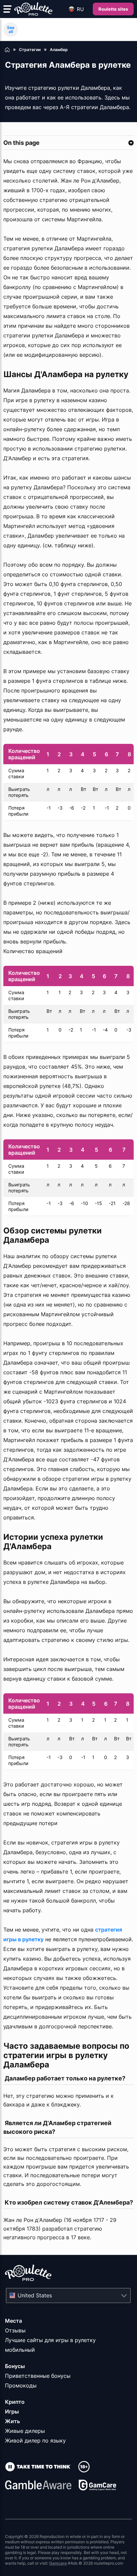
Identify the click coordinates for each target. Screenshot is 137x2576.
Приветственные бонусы (38, 2376)
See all (11, 30)
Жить (12, 2421)
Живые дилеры (25, 2431)
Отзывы (15, 2330)
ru (80, 9)
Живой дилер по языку (35, 2441)
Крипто (15, 2402)
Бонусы (15, 2366)
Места (13, 2321)
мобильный (20, 2350)
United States (35, 2295)
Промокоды (21, 2385)
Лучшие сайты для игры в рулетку (50, 2340)
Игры (12, 2411)
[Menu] (7, 9)
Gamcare (58, 2563)
